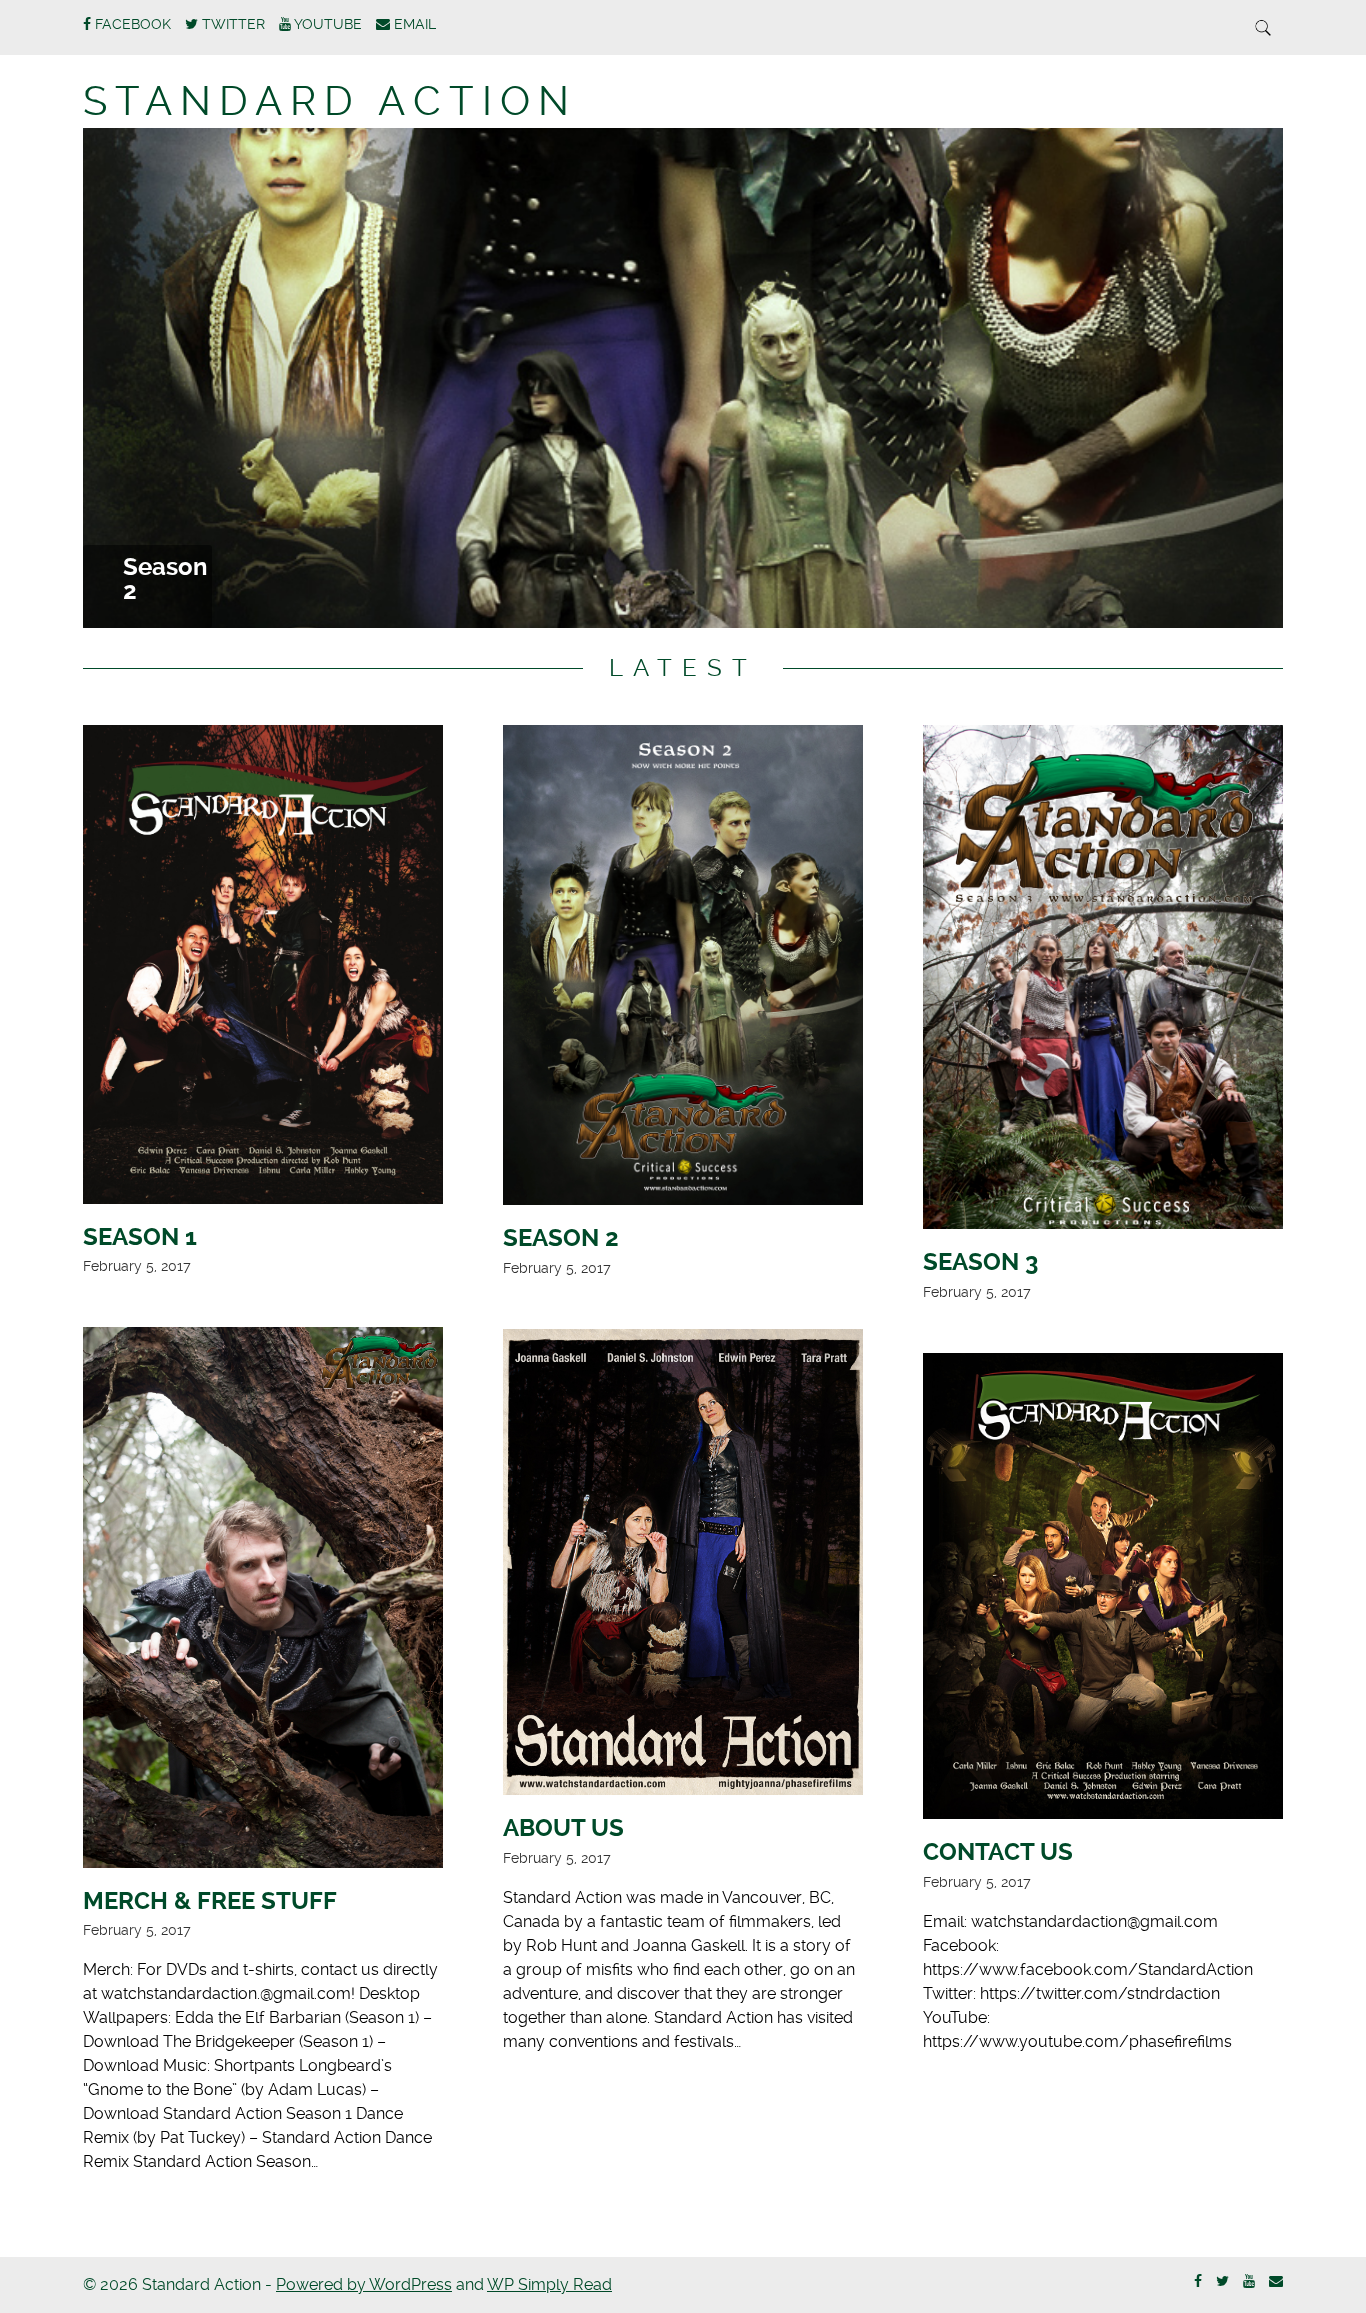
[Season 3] (1103, 980)
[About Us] (683, 1565)
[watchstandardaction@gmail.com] (1276, 2281)
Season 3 (165, 579)
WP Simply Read (549, 2284)
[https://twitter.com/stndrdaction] (1222, 2281)
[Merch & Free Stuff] (263, 1600)
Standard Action (330, 101)
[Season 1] (263, 967)
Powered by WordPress (364, 2284)
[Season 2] (683, 968)
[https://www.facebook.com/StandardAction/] (1198, 2281)
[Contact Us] (1103, 1589)
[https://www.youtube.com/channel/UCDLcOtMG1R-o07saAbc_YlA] (1249, 2281)
